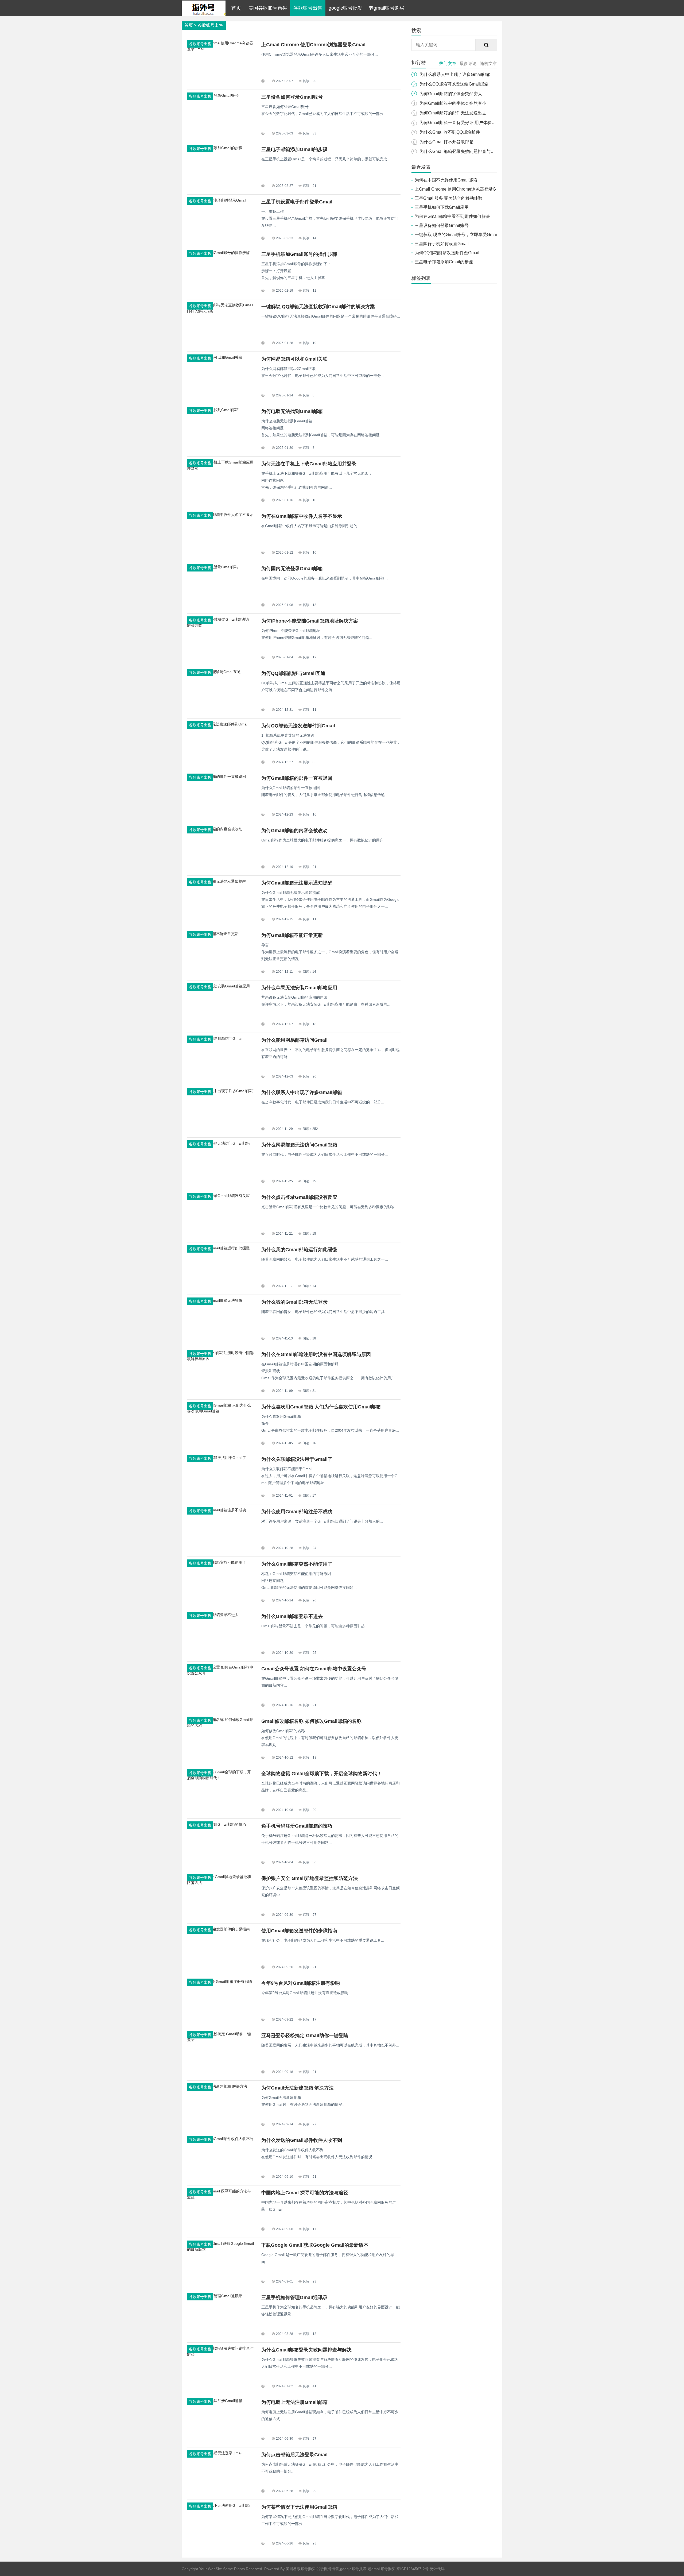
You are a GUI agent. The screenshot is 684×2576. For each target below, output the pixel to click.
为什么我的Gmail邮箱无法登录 (294, 1302)
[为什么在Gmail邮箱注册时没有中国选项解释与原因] (220, 1359)
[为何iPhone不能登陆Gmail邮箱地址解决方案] (220, 625)
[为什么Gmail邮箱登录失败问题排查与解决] (220, 2354)
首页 (236, 8)
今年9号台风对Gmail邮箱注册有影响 (301, 1983)
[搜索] (486, 45)
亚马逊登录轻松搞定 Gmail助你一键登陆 (305, 2036)
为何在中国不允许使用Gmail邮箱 (446, 180)
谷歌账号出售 (308, 8)
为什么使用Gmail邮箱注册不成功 (297, 1512)
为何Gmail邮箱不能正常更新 (292, 935)
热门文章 (448, 63)
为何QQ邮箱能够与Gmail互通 (293, 673)
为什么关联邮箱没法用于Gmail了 (297, 1459)
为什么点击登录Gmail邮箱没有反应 (299, 1197)
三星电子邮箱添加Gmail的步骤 (294, 149)
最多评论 (468, 63)
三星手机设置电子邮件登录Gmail (297, 202)
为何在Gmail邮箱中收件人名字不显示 (302, 516)
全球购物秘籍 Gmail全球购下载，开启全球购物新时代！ (322, 1774)
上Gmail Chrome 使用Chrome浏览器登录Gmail (313, 45)
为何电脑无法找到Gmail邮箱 (292, 411)
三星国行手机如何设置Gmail (442, 244)
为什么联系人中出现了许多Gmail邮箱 (302, 1092)
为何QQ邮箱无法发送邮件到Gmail (298, 726)
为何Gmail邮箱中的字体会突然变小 (453, 103)
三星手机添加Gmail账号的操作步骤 (299, 254)
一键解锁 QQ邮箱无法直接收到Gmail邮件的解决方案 (318, 307)
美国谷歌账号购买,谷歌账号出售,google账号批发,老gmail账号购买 (341, 2569)
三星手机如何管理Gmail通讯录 (294, 2297)
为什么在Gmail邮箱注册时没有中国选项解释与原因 (316, 1354)
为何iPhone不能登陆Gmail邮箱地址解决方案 (310, 621)
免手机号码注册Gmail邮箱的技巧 (297, 1826)
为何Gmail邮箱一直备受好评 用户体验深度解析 (464, 123)
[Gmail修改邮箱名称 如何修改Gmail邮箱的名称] (220, 1725)
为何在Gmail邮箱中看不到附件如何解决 (452, 216)
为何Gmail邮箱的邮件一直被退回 (297, 778)
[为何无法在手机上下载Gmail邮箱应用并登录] (220, 468)
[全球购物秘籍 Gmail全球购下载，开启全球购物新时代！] (220, 1778)
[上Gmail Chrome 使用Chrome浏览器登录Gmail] (220, 49)
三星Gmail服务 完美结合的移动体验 (449, 198)
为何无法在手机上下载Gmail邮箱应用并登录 (309, 464)
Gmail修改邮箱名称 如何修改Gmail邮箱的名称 (311, 1721)
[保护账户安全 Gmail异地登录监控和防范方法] (220, 1883)
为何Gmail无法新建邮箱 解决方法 (298, 2088)
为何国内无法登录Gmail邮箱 (292, 569)
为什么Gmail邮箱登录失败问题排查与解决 (306, 2350)
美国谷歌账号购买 (268, 8)
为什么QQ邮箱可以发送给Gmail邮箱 (454, 84)
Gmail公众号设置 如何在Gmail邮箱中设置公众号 (314, 1669)
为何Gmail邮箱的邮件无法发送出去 (453, 113)
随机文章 (488, 63)
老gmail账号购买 (386, 8)
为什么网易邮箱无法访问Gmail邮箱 (299, 1145)
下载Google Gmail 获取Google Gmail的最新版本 (315, 2245)
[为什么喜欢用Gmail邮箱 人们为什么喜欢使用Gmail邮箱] (220, 1411)
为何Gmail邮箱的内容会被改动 (294, 831)
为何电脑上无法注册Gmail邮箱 (294, 2402)
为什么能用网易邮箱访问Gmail (294, 1040)
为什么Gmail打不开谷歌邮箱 (446, 142)
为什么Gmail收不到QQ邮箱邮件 (450, 132)
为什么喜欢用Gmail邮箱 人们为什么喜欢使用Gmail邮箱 (321, 1407)
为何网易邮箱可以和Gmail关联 (294, 359)
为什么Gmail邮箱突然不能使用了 (297, 1564)
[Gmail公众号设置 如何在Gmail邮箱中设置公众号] (220, 1673)
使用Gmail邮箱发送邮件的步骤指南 (299, 1931)
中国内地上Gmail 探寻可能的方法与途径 (305, 2193)
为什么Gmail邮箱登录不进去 (292, 1616)
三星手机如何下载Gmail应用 (442, 207)
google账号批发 (345, 8)
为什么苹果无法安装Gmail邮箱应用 (299, 988)
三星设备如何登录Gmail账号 (292, 97)
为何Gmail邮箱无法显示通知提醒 (297, 883)
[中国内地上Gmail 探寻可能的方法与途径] (220, 2197)
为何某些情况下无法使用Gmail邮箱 (299, 2507)
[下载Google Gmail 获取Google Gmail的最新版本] (220, 2249)
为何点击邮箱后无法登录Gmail (294, 2455)
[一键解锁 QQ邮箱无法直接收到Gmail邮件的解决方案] (220, 311)
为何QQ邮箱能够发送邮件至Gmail (447, 253)
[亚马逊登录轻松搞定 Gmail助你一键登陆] (220, 2040)
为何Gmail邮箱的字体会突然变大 (451, 94)
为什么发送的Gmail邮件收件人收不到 (302, 2140)
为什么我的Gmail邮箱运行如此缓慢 (299, 1250)
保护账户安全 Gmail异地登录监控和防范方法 (310, 1878)
